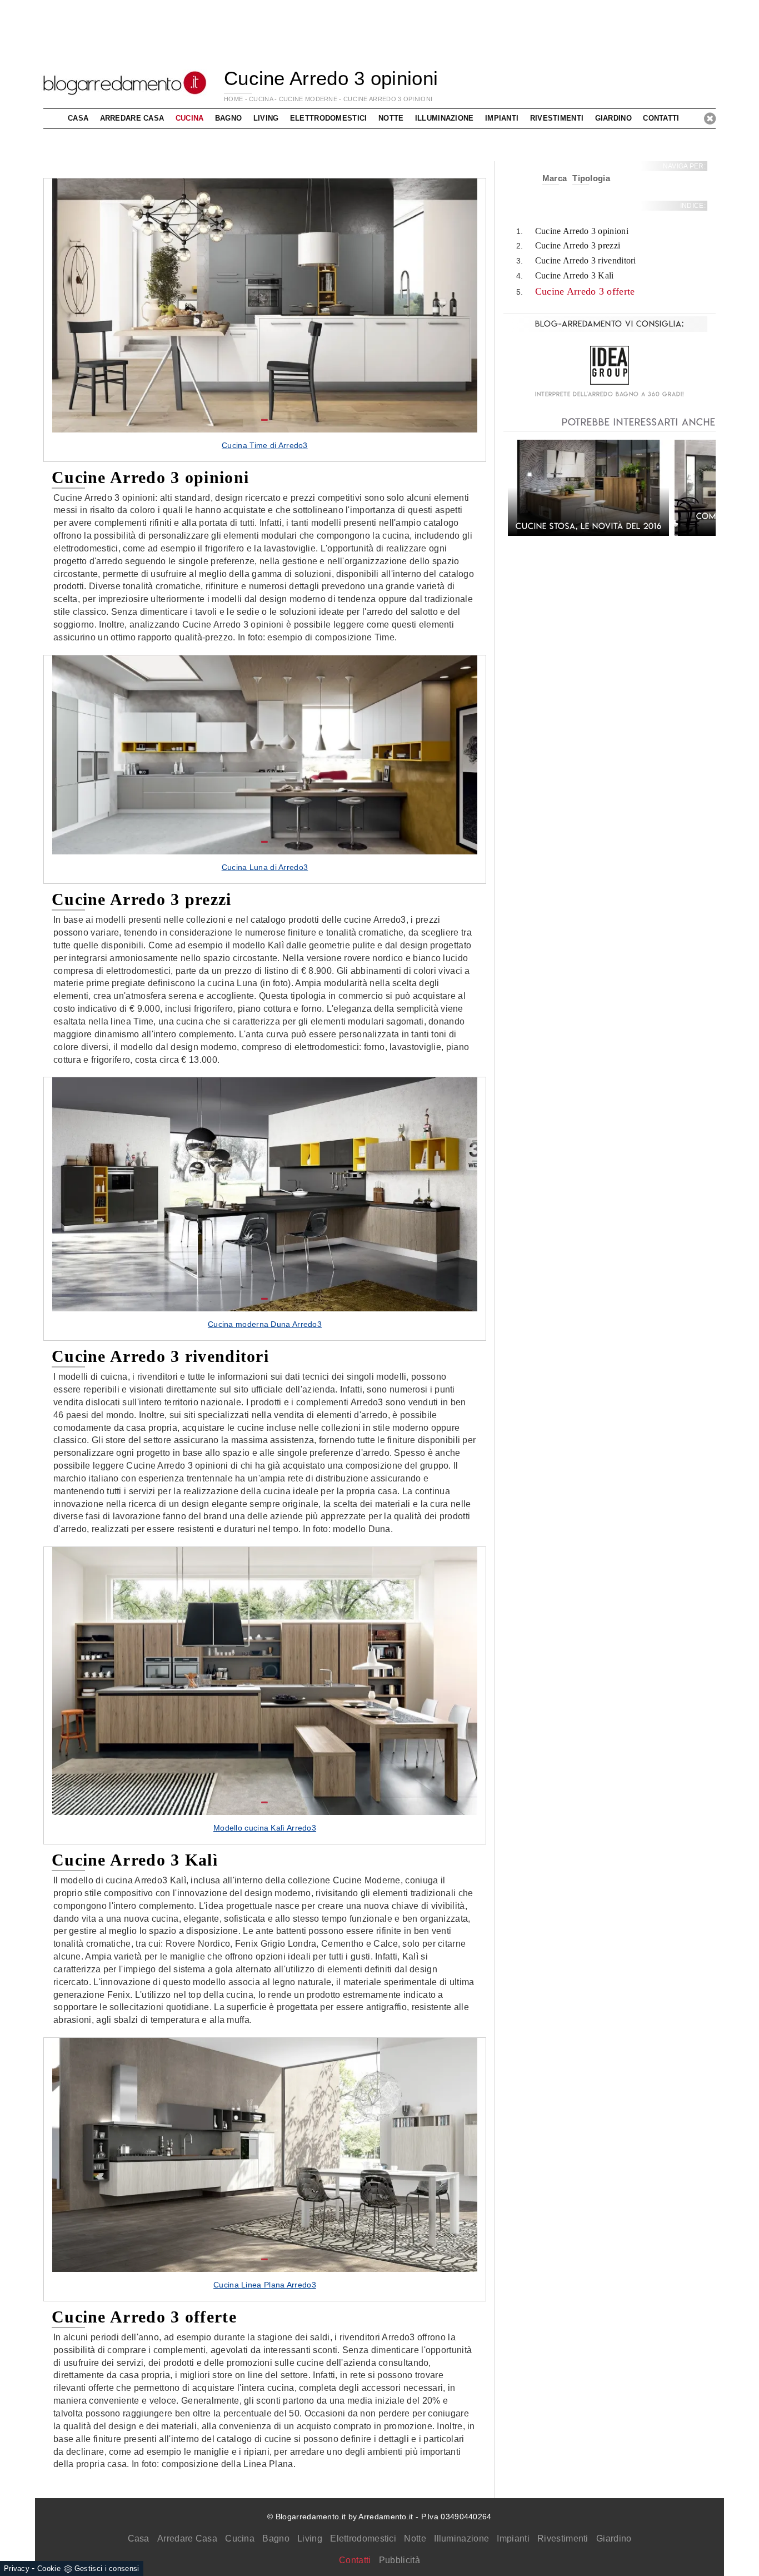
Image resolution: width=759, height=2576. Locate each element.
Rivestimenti (563, 2538)
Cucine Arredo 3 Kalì (575, 275)
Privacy (17, 2568)
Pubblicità (400, 2560)
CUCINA (261, 99)
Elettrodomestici (363, 2538)
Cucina (240, 2538)
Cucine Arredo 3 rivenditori (586, 260)
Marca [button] (555, 178)
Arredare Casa (187, 2538)
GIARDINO (613, 118)
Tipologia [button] (591, 178)
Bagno (276, 2538)
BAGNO (229, 118)
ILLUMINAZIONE (445, 118)
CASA (78, 118)
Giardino (614, 2538)
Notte (415, 2538)
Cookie (49, 2568)
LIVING (266, 118)
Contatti (661, 118)
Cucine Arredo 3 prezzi (578, 245)
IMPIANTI (502, 118)
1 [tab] (264, 420)
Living (310, 2538)
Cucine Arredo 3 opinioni (388, 99)
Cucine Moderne (308, 99)
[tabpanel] (265, 320)
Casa (139, 2538)
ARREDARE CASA (132, 118)
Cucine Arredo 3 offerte (585, 291)
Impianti (513, 2538)
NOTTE (391, 118)
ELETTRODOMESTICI (329, 118)
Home (233, 99)
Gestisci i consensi (107, 2568)
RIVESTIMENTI (557, 118)
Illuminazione (461, 2538)
